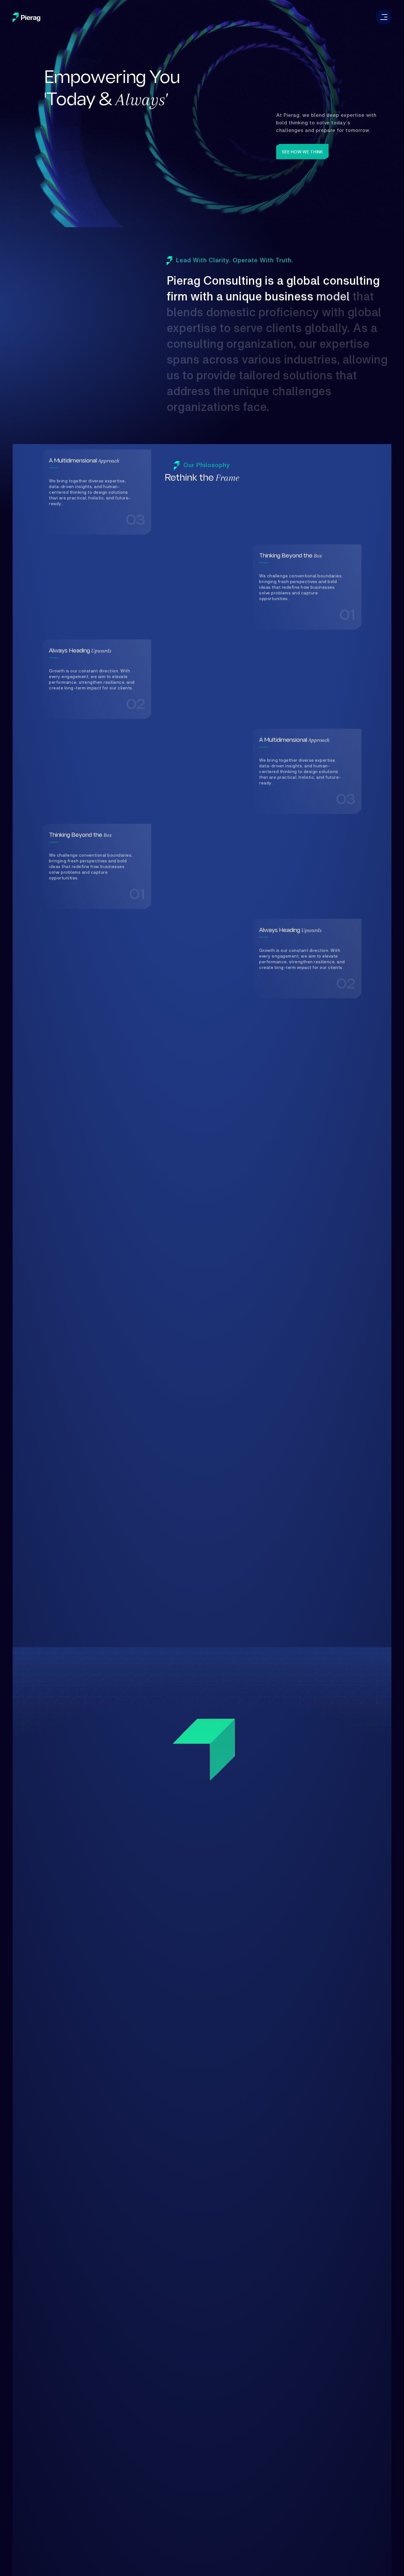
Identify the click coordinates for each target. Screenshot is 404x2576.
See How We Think (303, 152)
